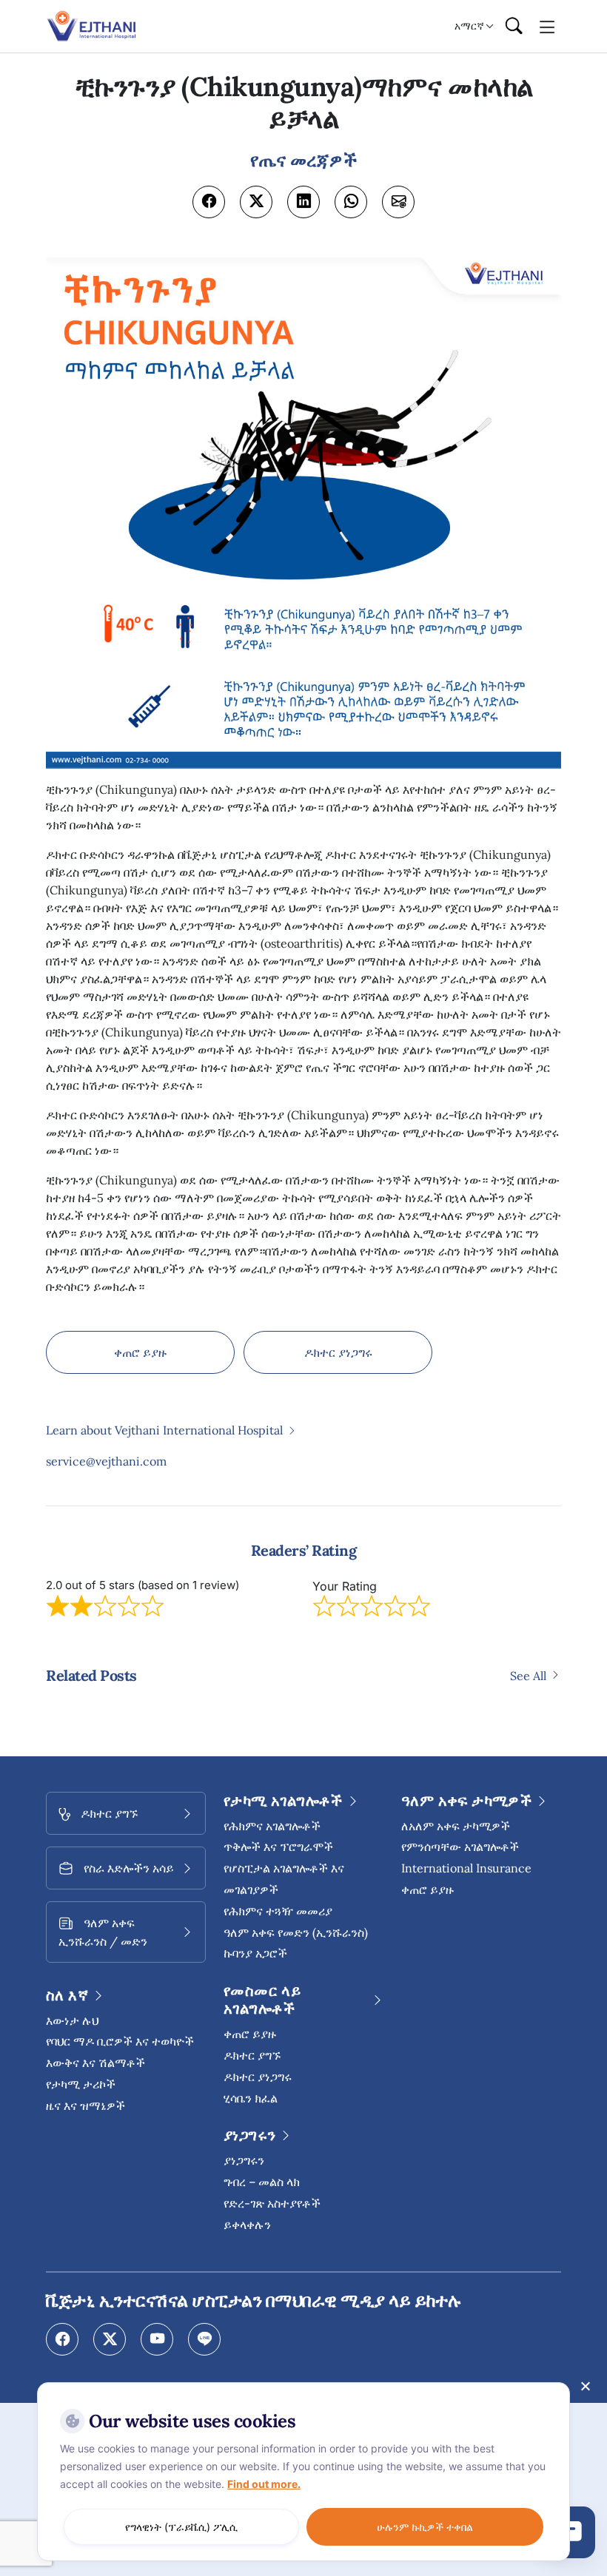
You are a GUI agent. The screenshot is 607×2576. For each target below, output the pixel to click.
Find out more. (264, 2484)
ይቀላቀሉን (247, 2225)
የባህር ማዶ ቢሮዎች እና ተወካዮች (120, 2041)
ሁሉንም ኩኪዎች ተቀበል (425, 2527)
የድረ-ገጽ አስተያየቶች (272, 2203)
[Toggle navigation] (547, 26)
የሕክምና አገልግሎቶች (272, 1826)
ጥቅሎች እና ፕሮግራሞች (278, 1847)
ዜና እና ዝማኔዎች (85, 2105)
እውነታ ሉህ (72, 2020)
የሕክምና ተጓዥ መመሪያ (278, 1911)
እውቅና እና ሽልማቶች (95, 2063)
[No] (585, 2386)
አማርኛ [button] (469, 26)
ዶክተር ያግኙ (252, 2055)
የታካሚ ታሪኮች (81, 2084)
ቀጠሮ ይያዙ (140, 1352)
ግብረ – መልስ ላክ (262, 2182)
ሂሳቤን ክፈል (251, 2098)
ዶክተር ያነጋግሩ (338, 1352)
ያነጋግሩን (244, 2160)
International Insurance (466, 1868)
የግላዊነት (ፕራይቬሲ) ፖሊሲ (181, 2527)
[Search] (514, 27)
